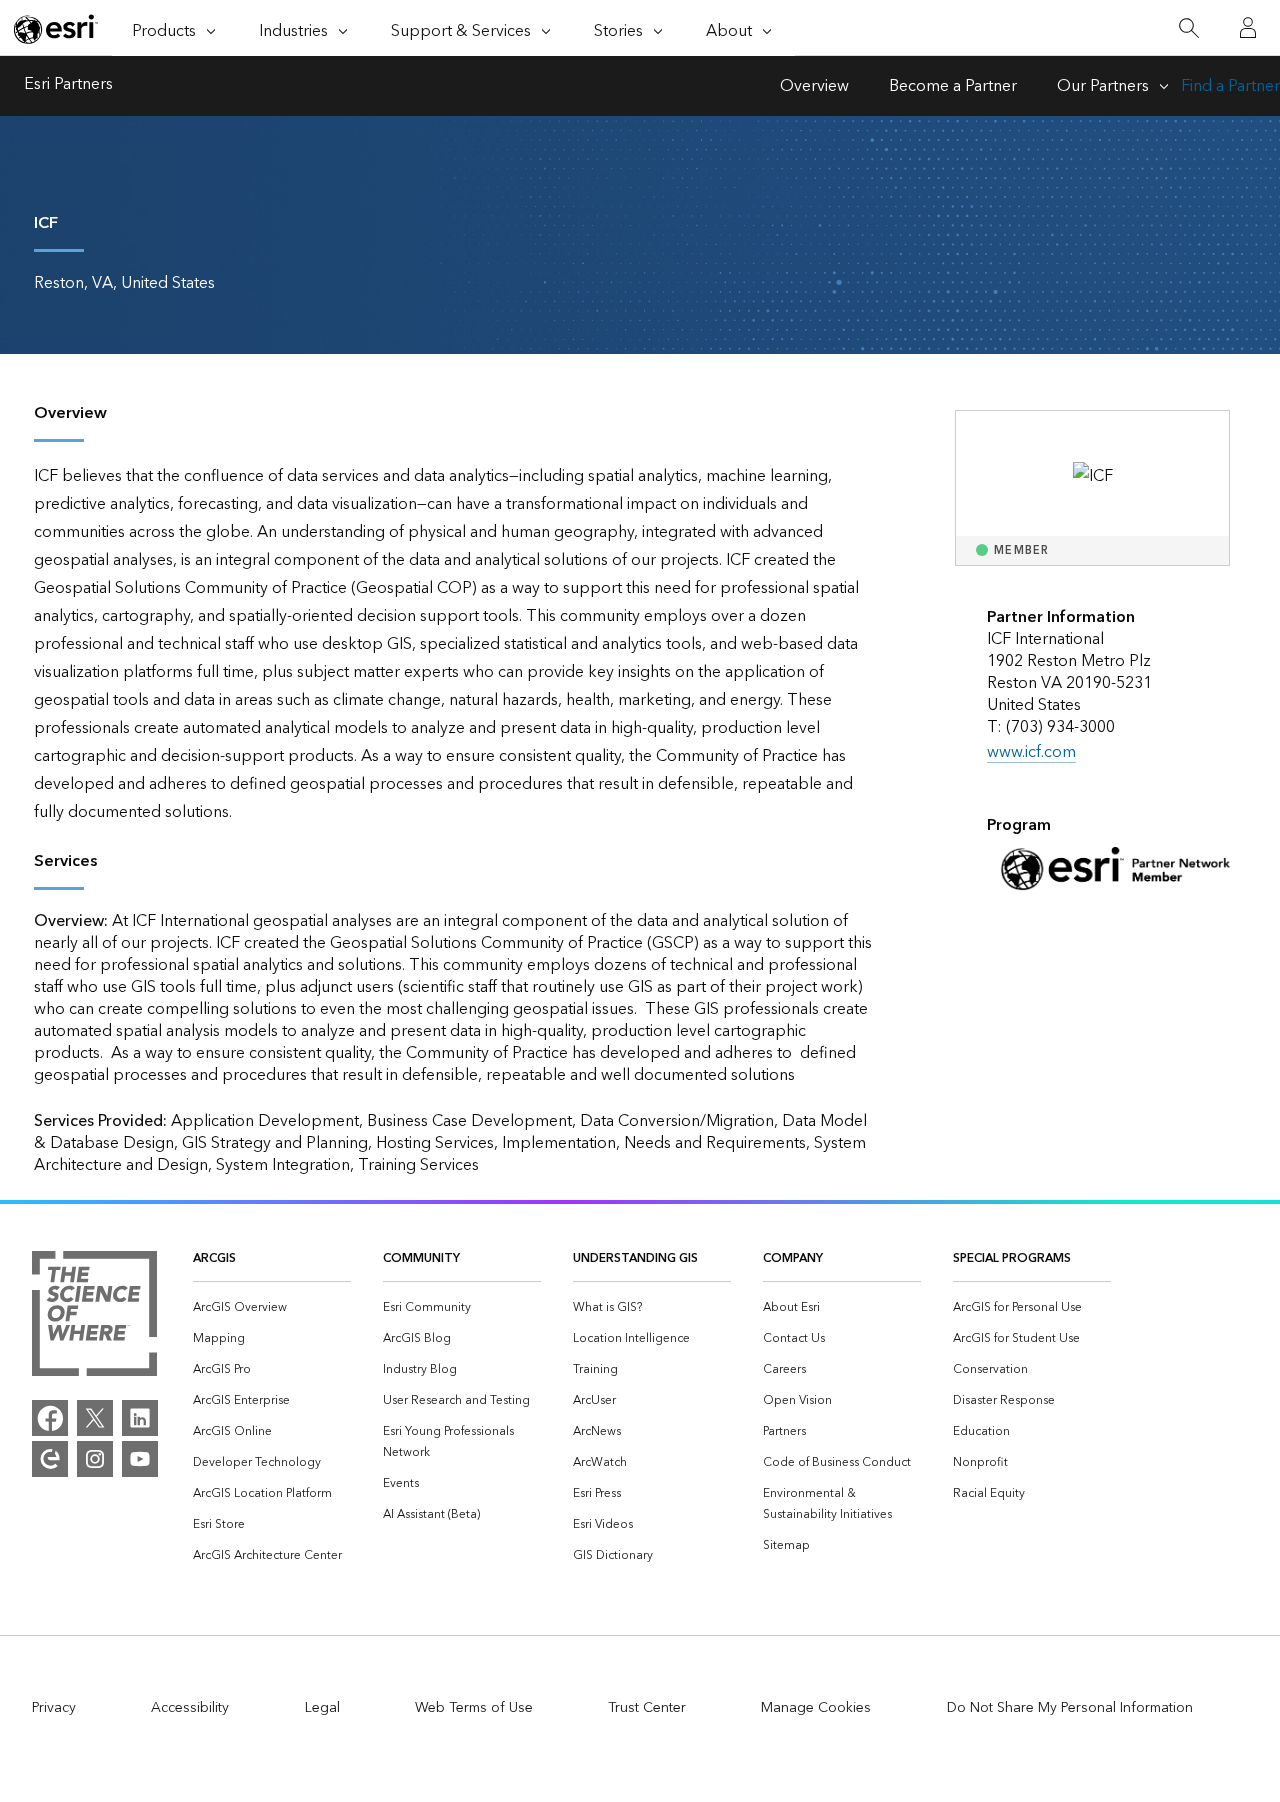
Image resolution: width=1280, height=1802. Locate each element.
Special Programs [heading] (1012, 1258)
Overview (814, 86)
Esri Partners (68, 86)
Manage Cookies (816, 1708)
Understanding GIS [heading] (635, 1258)
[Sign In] (1248, 28)
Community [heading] (421, 1258)
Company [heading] (793, 1258)
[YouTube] (140, 1459)
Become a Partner (953, 86)
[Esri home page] (56, 29)
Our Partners (1103, 86)
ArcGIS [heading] (214, 1258)
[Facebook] (50, 1418)
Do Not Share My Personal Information (1070, 1708)
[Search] (1188, 28)
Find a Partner (1230, 86)
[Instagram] (95, 1459)
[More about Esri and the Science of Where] (94, 1318)
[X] (95, 1418)
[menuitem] (272, 1307)
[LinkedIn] (140, 1418)
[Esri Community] (50, 1459)
